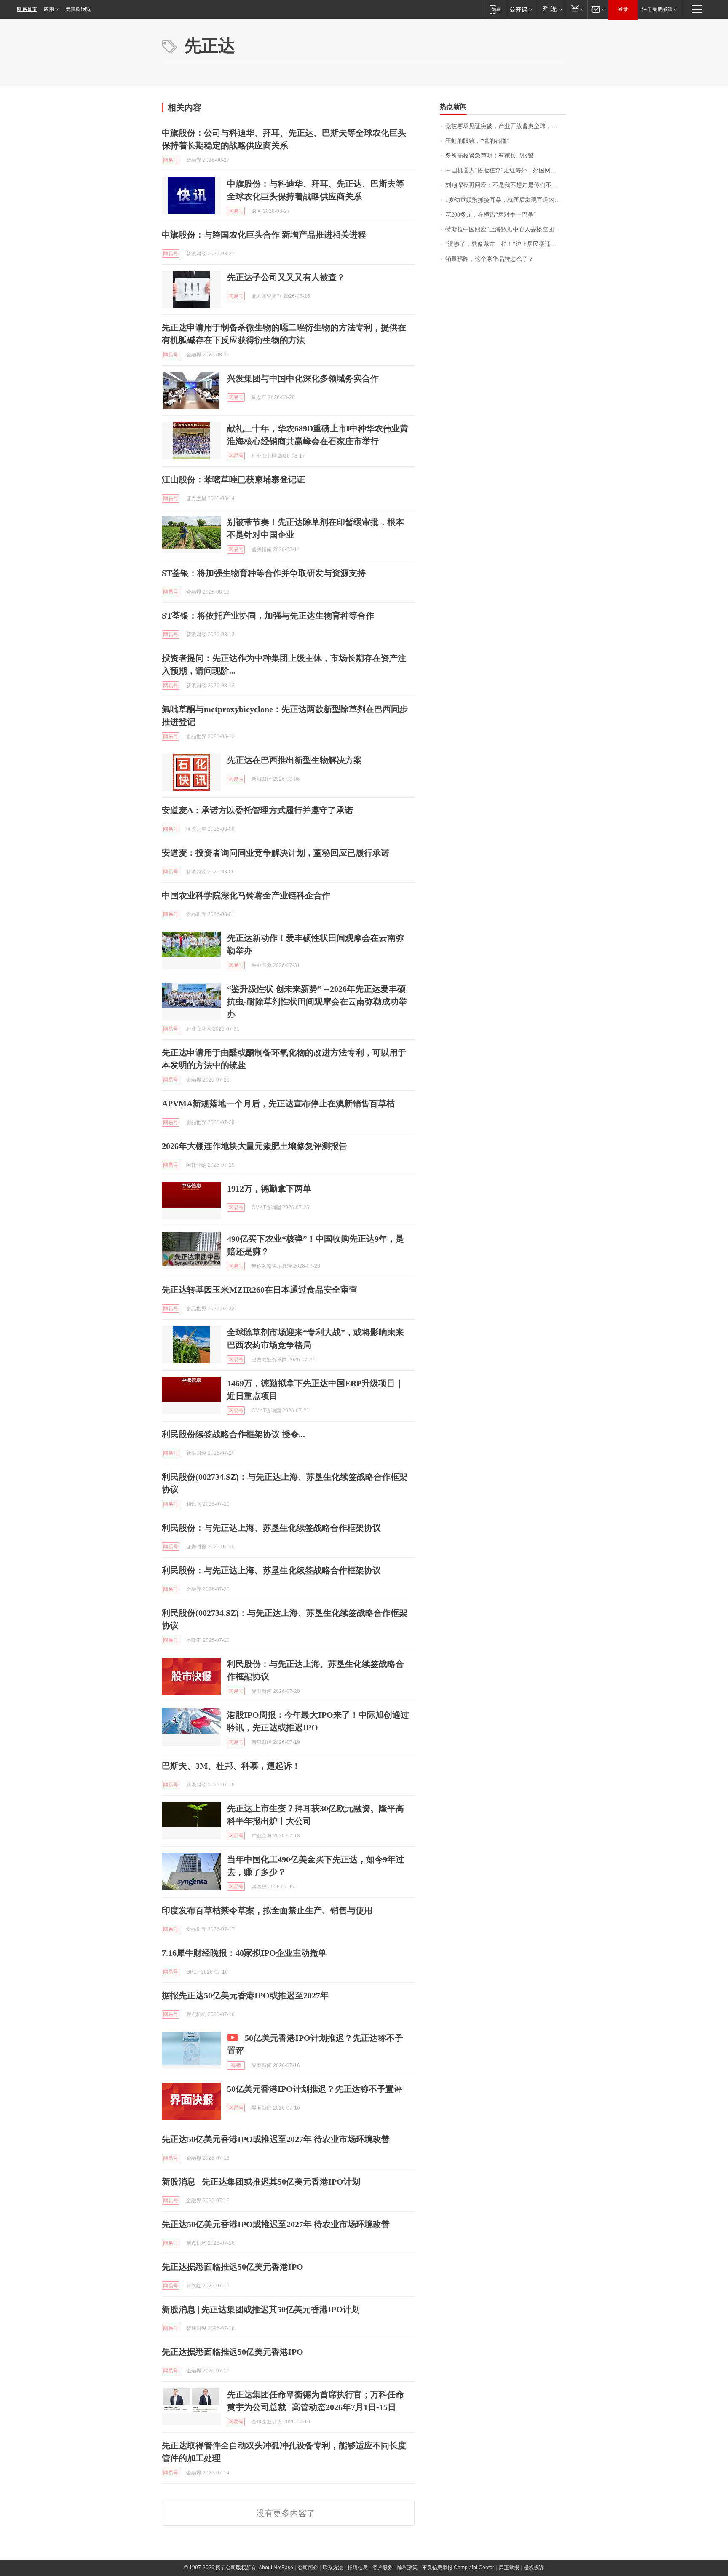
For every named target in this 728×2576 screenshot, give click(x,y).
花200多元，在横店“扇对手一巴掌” (491, 215)
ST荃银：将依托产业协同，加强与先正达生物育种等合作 (268, 616)
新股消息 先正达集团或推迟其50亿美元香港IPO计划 (261, 2182)
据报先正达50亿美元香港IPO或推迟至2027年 (245, 1995)
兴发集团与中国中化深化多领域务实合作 (303, 378)
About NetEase (276, 2568)
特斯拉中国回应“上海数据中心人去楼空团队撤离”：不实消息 (506, 229)
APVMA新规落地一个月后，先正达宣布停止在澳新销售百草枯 (278, 1103)
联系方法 (333, 2568)
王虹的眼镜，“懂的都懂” (477, 141)
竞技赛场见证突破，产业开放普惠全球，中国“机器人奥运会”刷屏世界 (506, 126)
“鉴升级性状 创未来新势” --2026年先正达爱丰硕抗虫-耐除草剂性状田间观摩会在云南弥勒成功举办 (317, 1001)
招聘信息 (358, 2568)
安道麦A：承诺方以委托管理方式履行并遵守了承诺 (257, 810)
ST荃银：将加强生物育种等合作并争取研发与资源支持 (264, 573)
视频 (236, 2065)
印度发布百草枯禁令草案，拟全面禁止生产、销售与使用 (267, 1910)
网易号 (171, 160)
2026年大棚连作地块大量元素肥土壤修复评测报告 (254, 1146)
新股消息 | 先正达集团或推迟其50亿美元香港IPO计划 (261, 2309)
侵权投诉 (534, 2568)
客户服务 (383, 2568)
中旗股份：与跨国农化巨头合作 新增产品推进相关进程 (264, 235)
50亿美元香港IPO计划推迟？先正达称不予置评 (315, 2089)
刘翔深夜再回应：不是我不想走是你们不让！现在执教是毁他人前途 (506, 185)
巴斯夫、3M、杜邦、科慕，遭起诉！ (231, 1766)
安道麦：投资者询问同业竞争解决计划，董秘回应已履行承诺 (276, 853)
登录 (623, 9)
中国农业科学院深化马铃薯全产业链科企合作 (246, 895)
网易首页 (27, 9)
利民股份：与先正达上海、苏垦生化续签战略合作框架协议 (271, 1528)
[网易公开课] (521, 9)
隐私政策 (407, 2568)
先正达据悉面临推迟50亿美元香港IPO (233, 2267)
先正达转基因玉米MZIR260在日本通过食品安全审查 (260, 1290)
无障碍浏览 (78, 9)
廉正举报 (509, 2568)
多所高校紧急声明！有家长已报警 (490, 156)
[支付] (577, 9)
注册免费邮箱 (657, 9)
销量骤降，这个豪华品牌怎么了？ (490, 259)
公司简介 (308, 2568)
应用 (49, 9)
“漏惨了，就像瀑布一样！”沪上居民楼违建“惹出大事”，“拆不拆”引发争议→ (506, 244)
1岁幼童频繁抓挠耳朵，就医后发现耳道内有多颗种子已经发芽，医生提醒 (506, 200)
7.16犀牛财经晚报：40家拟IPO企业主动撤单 (244, 1953)
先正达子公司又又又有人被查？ (286, 277)
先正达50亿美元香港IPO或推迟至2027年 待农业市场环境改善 (276, 2139)
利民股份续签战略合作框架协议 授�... (233, 1434)
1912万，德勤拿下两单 (269, 1189)
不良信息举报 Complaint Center (458, 2568)
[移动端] (495, 9)
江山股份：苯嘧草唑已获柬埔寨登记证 (233, 479)
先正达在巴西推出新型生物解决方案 (294, 760)
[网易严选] (551, 9)
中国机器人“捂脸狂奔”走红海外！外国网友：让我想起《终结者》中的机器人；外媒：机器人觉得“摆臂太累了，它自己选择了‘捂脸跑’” (506, 170)
